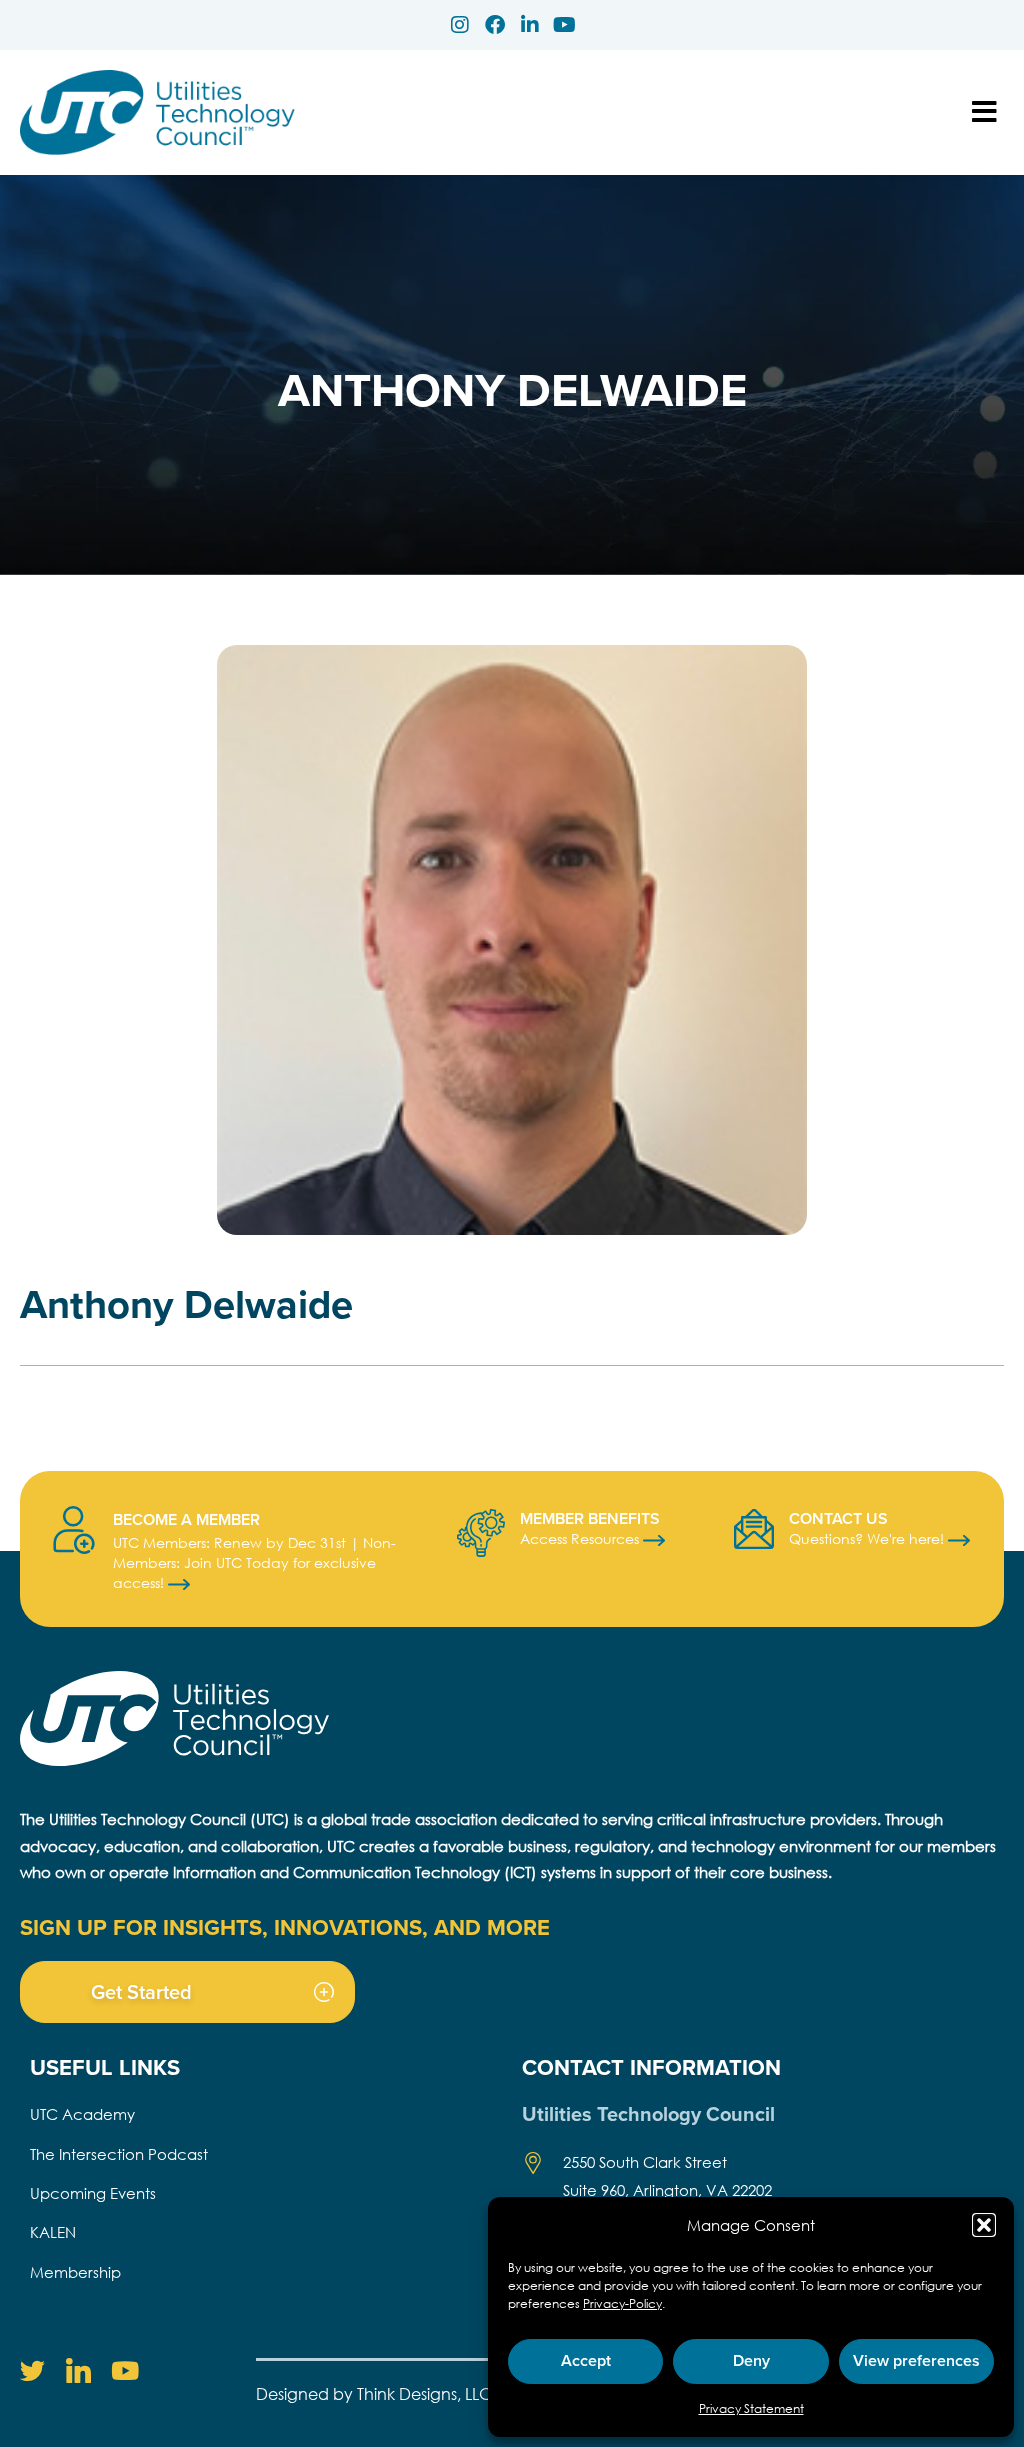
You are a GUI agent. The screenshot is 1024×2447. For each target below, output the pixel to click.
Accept (586, 2360)
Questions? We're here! (868, 1538)
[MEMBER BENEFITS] (481, 1533)
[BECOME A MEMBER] (74, 1530)
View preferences (916, 2360)
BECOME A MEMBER (186, 1519)
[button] (984, 2225)
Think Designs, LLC (424, 2393)
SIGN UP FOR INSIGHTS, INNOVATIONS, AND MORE (285, 1927)
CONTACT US (838, 1518)
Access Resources (581, 1538)
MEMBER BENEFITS (590, 1518)
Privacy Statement (751, 2408)
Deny (751, 2360)
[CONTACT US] (754, 1529)
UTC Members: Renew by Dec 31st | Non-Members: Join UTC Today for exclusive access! (254, 1562)
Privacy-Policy (622, 2303)
